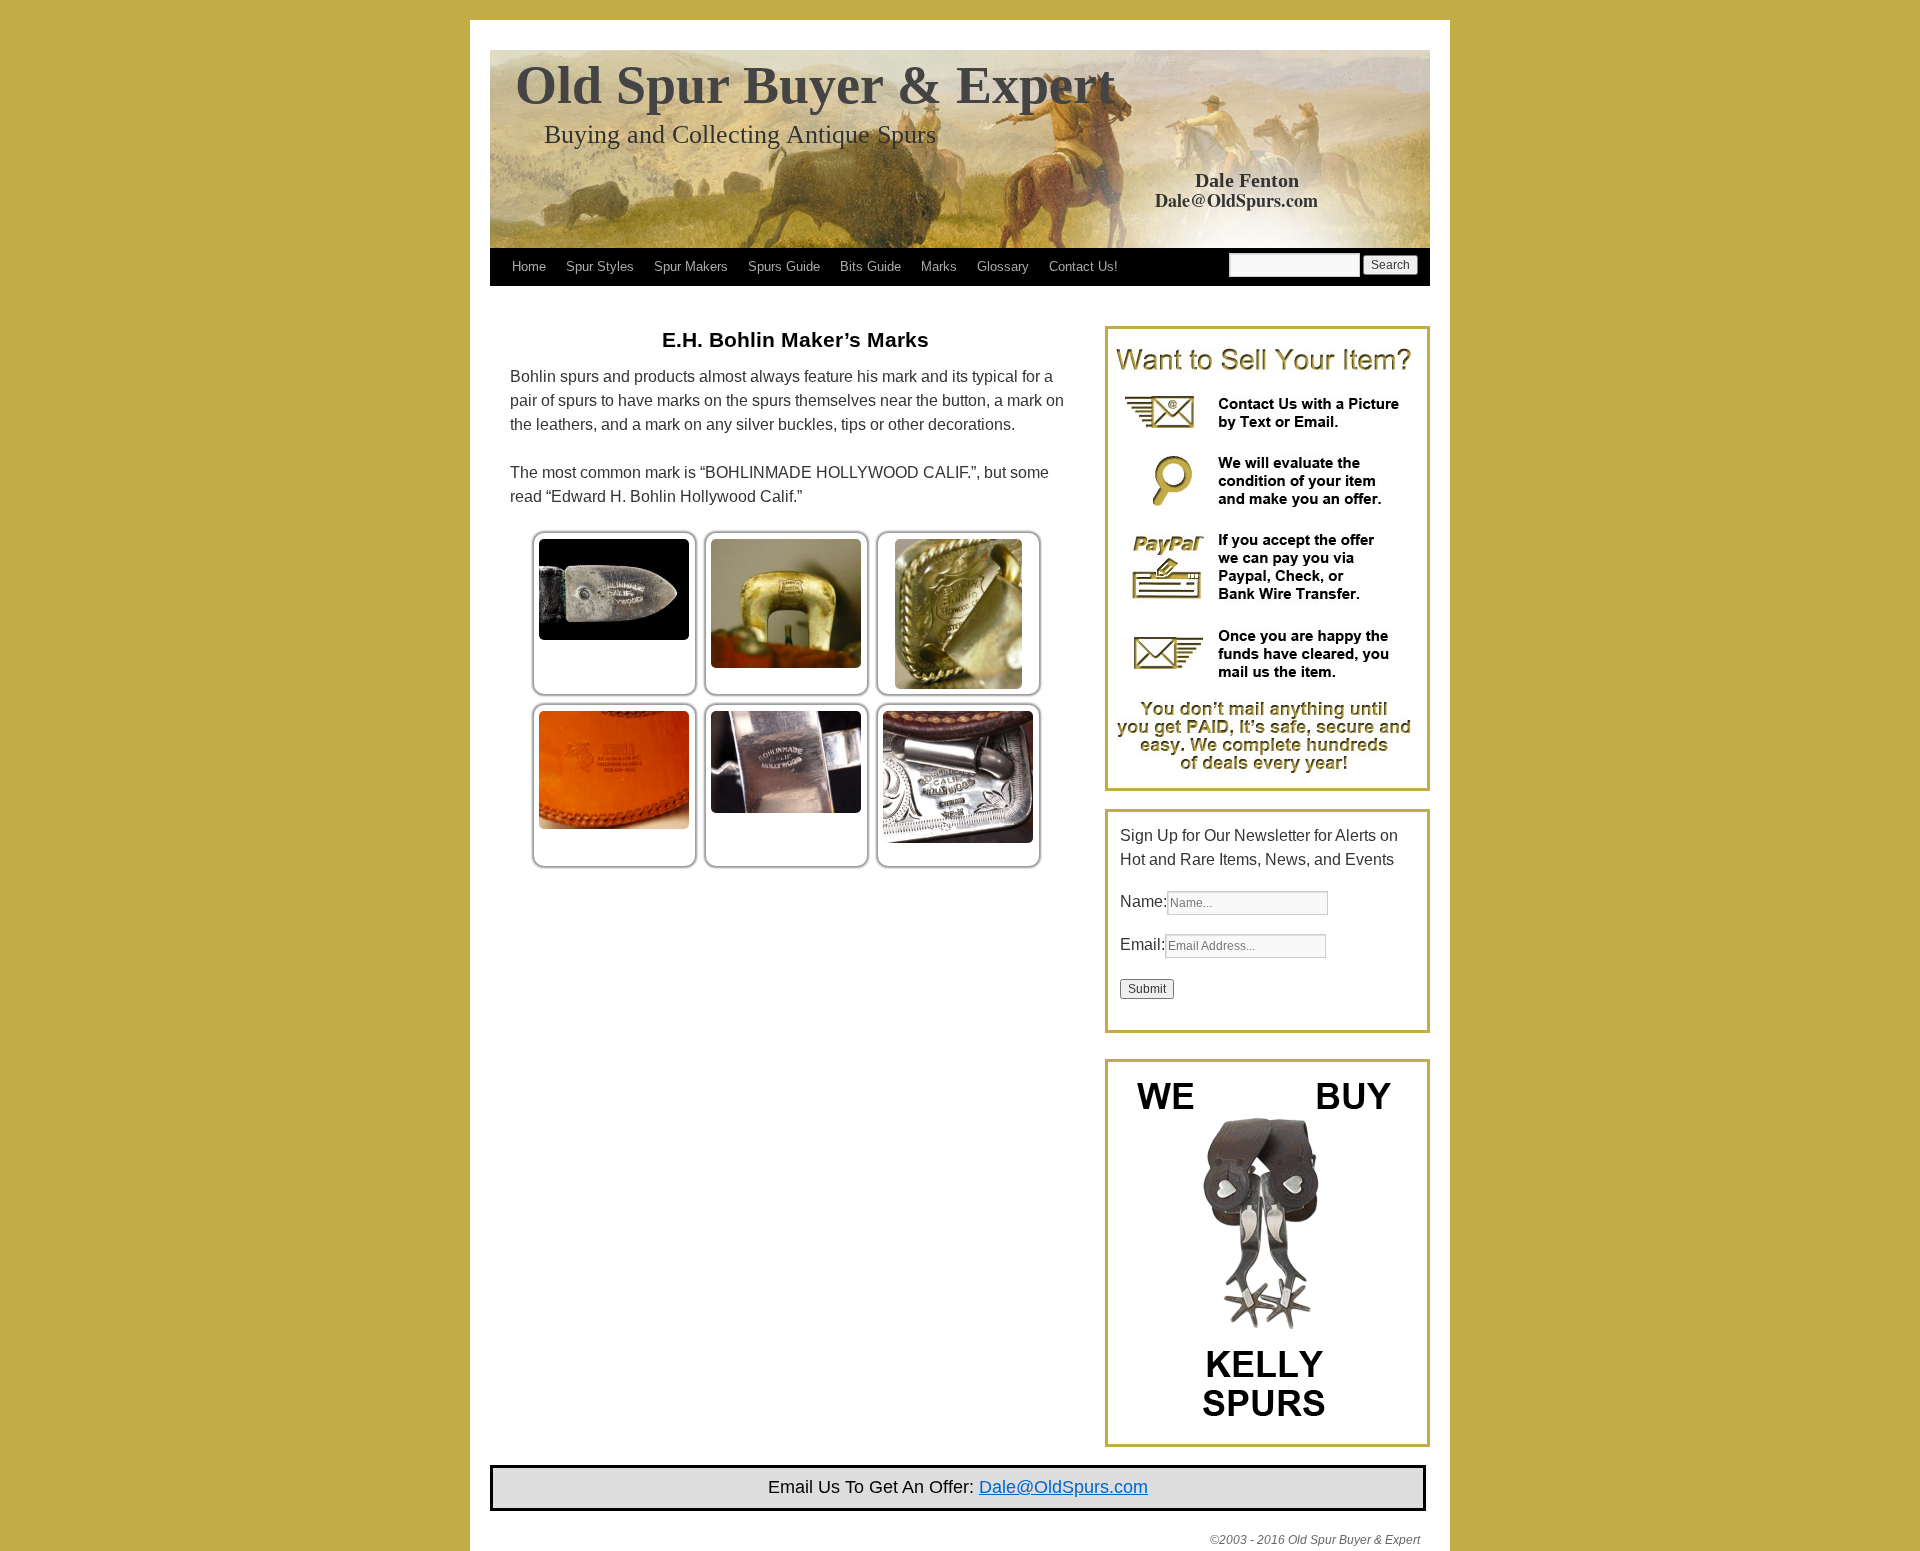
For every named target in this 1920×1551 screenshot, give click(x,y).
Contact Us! (1083, 266)
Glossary (1003, 266)
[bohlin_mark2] (786, 762)
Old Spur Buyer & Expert (815, 85)
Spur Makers (691, 266)
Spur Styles (600, 266)
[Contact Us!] (1263, 775)
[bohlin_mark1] (958, 777)
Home (529, 266)
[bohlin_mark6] (614, 589)
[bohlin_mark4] (958, 614)
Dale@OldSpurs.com (1236, 200)
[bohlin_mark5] (786, 603)
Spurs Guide (784, 266)
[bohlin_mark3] (614, 770)
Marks (939, 266)
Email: (1142, 944)
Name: (1143, 901)
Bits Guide (870, 266)
